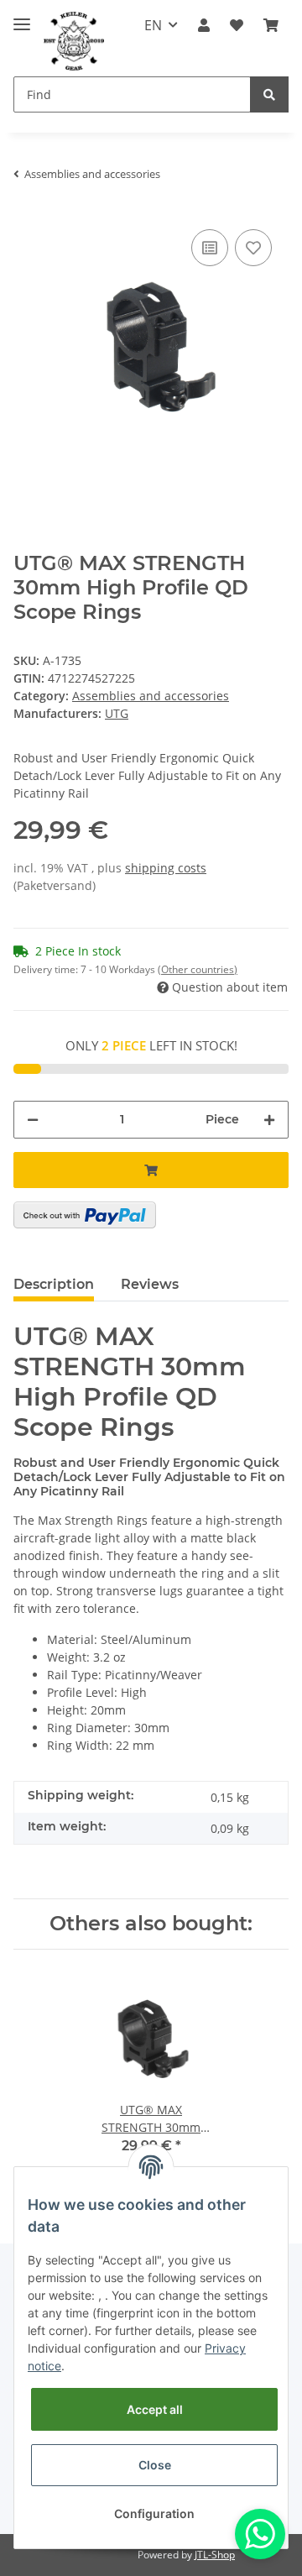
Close (155, 2465)
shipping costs (166, 868)
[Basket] (271, 25)
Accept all (155, 2409)
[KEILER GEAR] (74, 42)
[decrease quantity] (33, 1120)
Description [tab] (54, 1284)
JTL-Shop (215, 2555)
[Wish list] (237, 25)
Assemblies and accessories (151, 696)
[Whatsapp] (260, 2534)
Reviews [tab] (150, 1284)
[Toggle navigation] (22, 17)
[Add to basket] (151, 1170)
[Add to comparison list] (210, 248)
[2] (85, 1215)
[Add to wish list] (253, 248)
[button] (204, 25)
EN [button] (153, 25)
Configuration (154, 2513)
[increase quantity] (269, 1120)
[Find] (269, 94)
